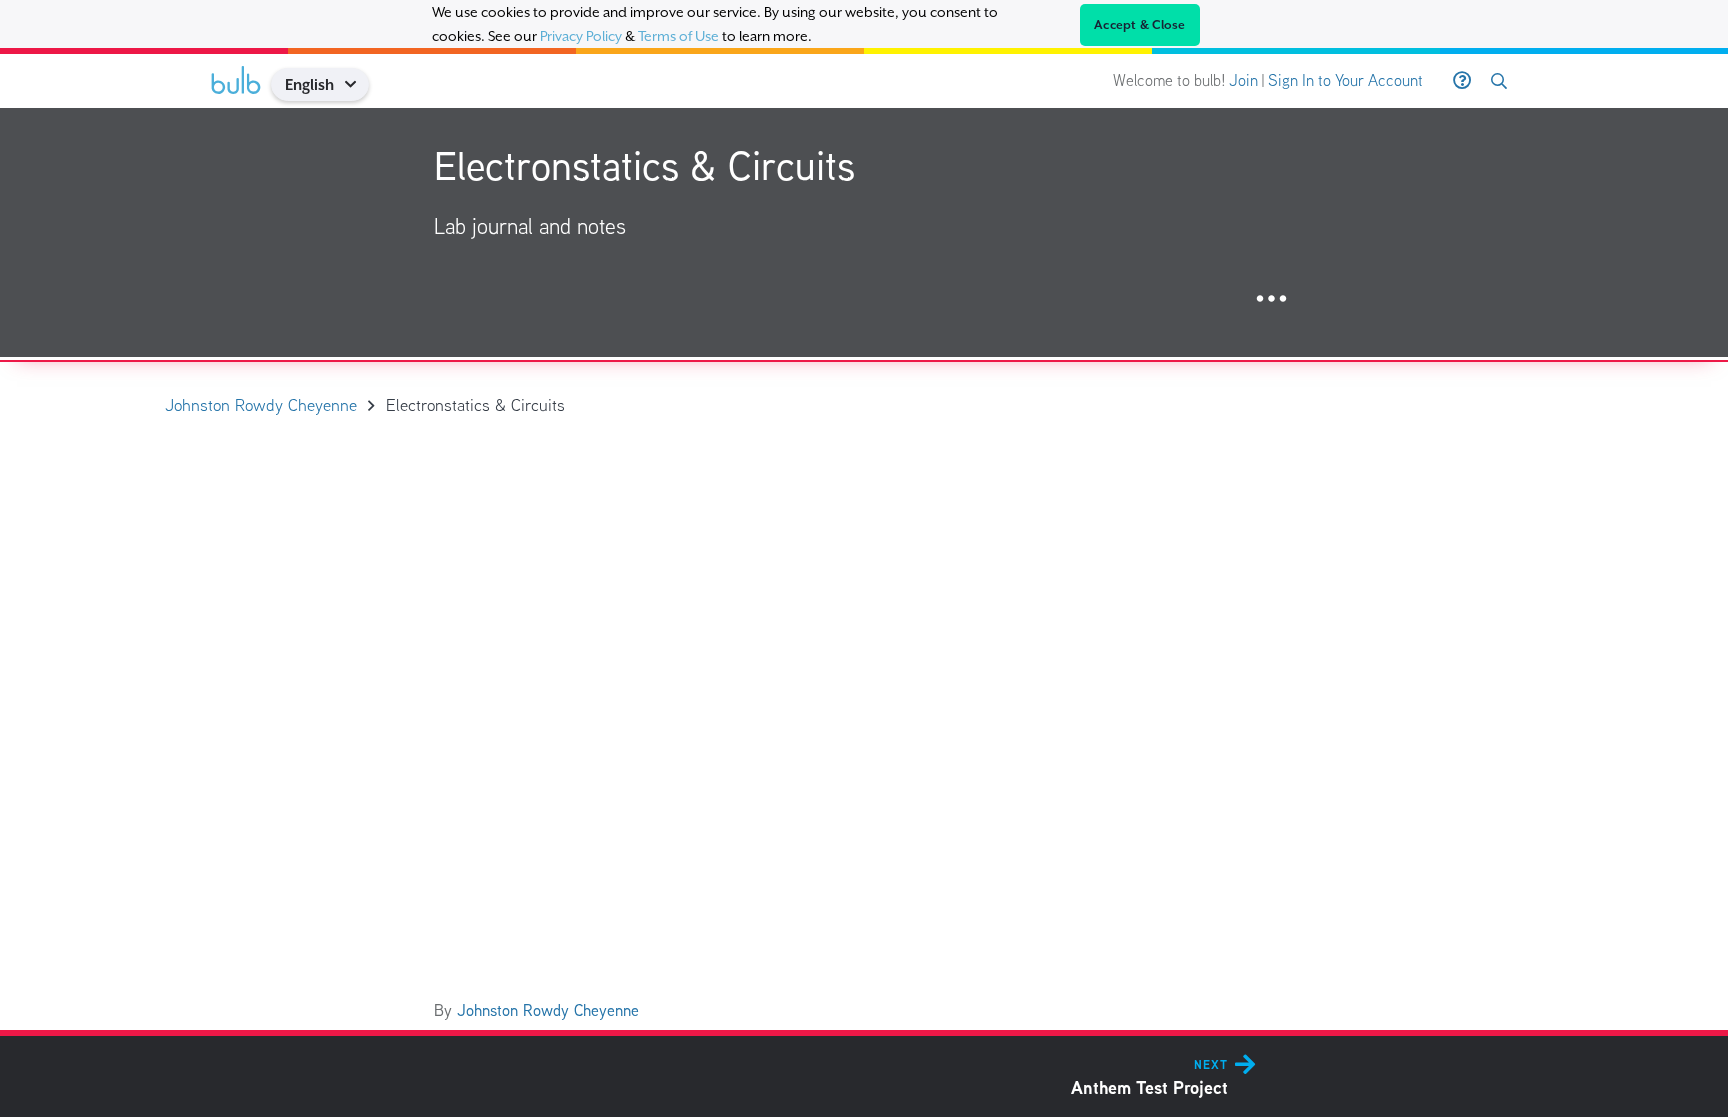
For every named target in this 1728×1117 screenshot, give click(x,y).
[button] (357, 84)
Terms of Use (678, 36)
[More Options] (1271, 299)
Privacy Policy (581, 36)
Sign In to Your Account (1345, 80)
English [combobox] (309, 84)
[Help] (1462, 81)
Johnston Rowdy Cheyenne (548, 1010)
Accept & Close (1140, 25)
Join (1243, 80)
